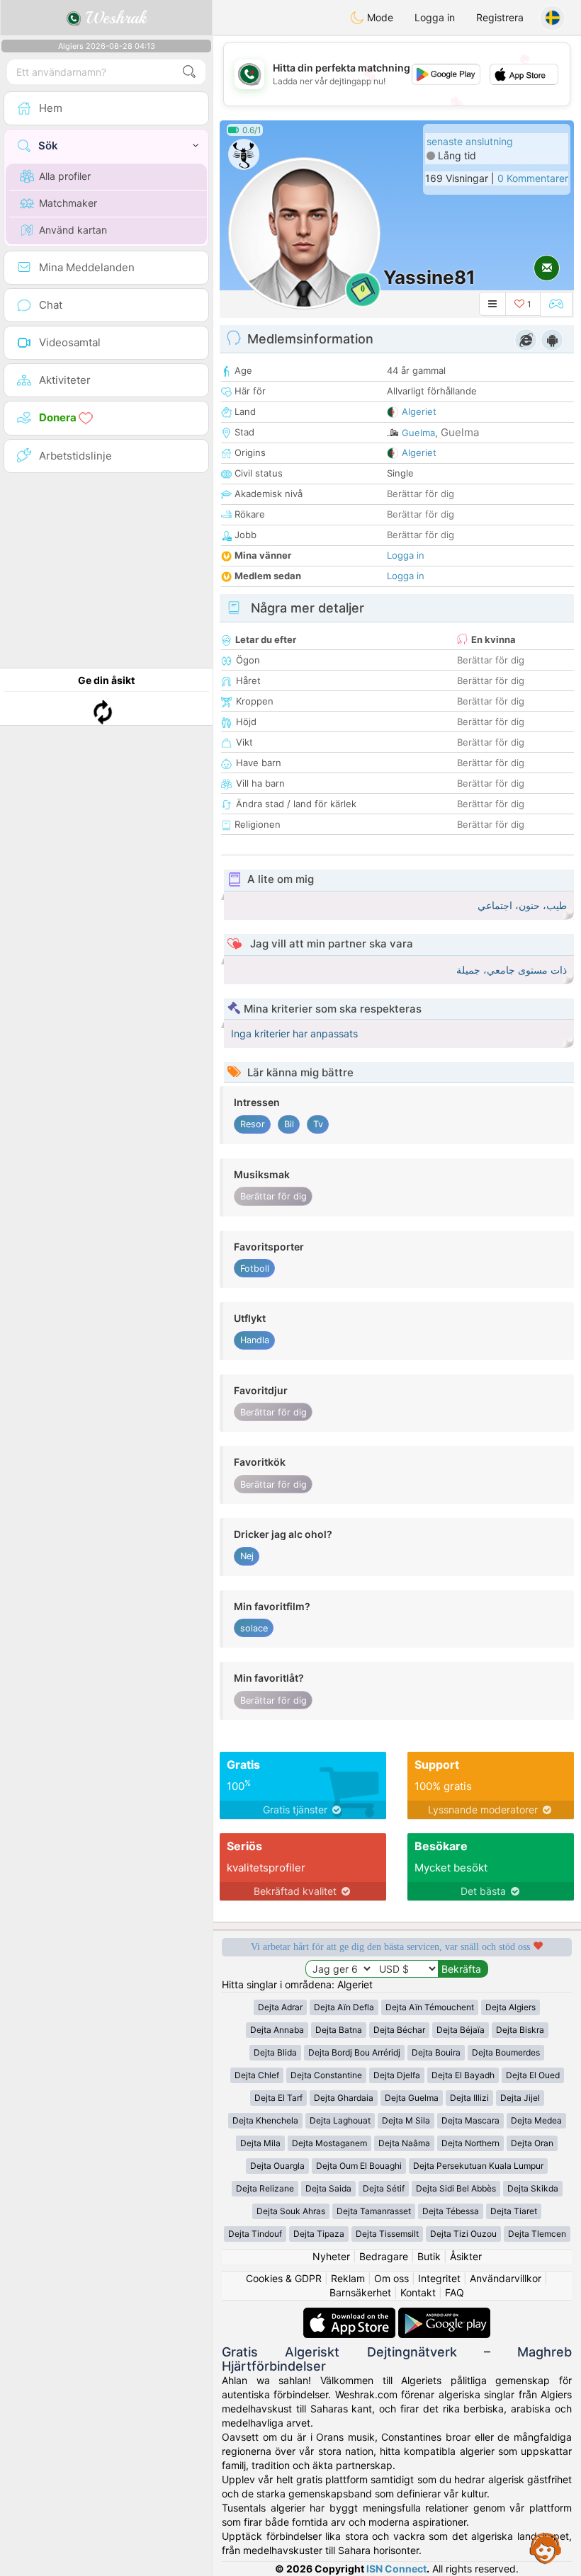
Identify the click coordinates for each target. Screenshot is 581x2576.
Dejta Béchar (399, 2030)
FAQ (455, 2292)
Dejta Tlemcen (537, 2234)
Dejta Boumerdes (506, 2052)
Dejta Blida (275, 2052)
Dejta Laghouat (340, 2120)
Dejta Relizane (265, 2188)
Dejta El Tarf (278, 2098)
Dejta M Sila (406, 2120)
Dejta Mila (260, 2143)
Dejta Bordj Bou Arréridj (354, 2052)
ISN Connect (396, 2569)
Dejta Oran (532, 2143)
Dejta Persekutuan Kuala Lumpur (478, 2166)
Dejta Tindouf (255, 2234)
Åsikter (466, 2256)
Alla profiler (65, 176)
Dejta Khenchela (265, 2120)
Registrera (500, 17)
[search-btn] (189, 72)
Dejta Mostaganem (329, 2143)
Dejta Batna (339, 2030)
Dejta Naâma (404, 2143)
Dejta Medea (536, 2120)
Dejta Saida (328, 2188)
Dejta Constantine (326, 2075)
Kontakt (418, 2292)
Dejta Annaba (277, 2030)
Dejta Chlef (257, 2075)
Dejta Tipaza (319, 2234)
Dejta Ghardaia (344, 2098)
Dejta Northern (470, 2143)
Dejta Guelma (412, 2098)
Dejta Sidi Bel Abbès (456, 2188)
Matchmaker (68, 203)
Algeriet (419, 411)
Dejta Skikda (533, 2188)
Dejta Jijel (520, 2098)
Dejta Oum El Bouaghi (359, 2166)
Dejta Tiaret (514, 2211)
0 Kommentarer (533, 178)
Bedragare (384, 2256)
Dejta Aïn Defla (344, 2007)
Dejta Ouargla (277, 2166)
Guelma (418, 433)
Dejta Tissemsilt (387, 2234)
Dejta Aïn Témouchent (430, 2007)
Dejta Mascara (470, 2120)
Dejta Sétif (384, 2188)
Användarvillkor (506, 2278)
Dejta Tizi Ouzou (463, 2234)
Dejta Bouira (436, 2052)
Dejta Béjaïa (461, 2030)
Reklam (348, 2278)
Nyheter (331, 2256)
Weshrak (114, 18)
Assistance (546, 2548)
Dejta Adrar (280, 2007)
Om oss (391, 2278)
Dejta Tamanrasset (374, 2211)
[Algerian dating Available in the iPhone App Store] (351, 2314)
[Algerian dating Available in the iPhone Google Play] (444, 2314)
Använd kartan (73, 230)
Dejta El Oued (533, 2075)
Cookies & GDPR (284, 2278)
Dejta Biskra (520, 2030)
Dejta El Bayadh (463, 2075)
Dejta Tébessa (451, 2211)
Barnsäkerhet (360, 2292)
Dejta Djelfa (397, 2075)
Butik (429, 2256)
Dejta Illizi (469, 2098)
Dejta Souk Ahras (291, 2211)
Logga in (435, 17)
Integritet (439, 2278)
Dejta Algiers (511, 2007)
